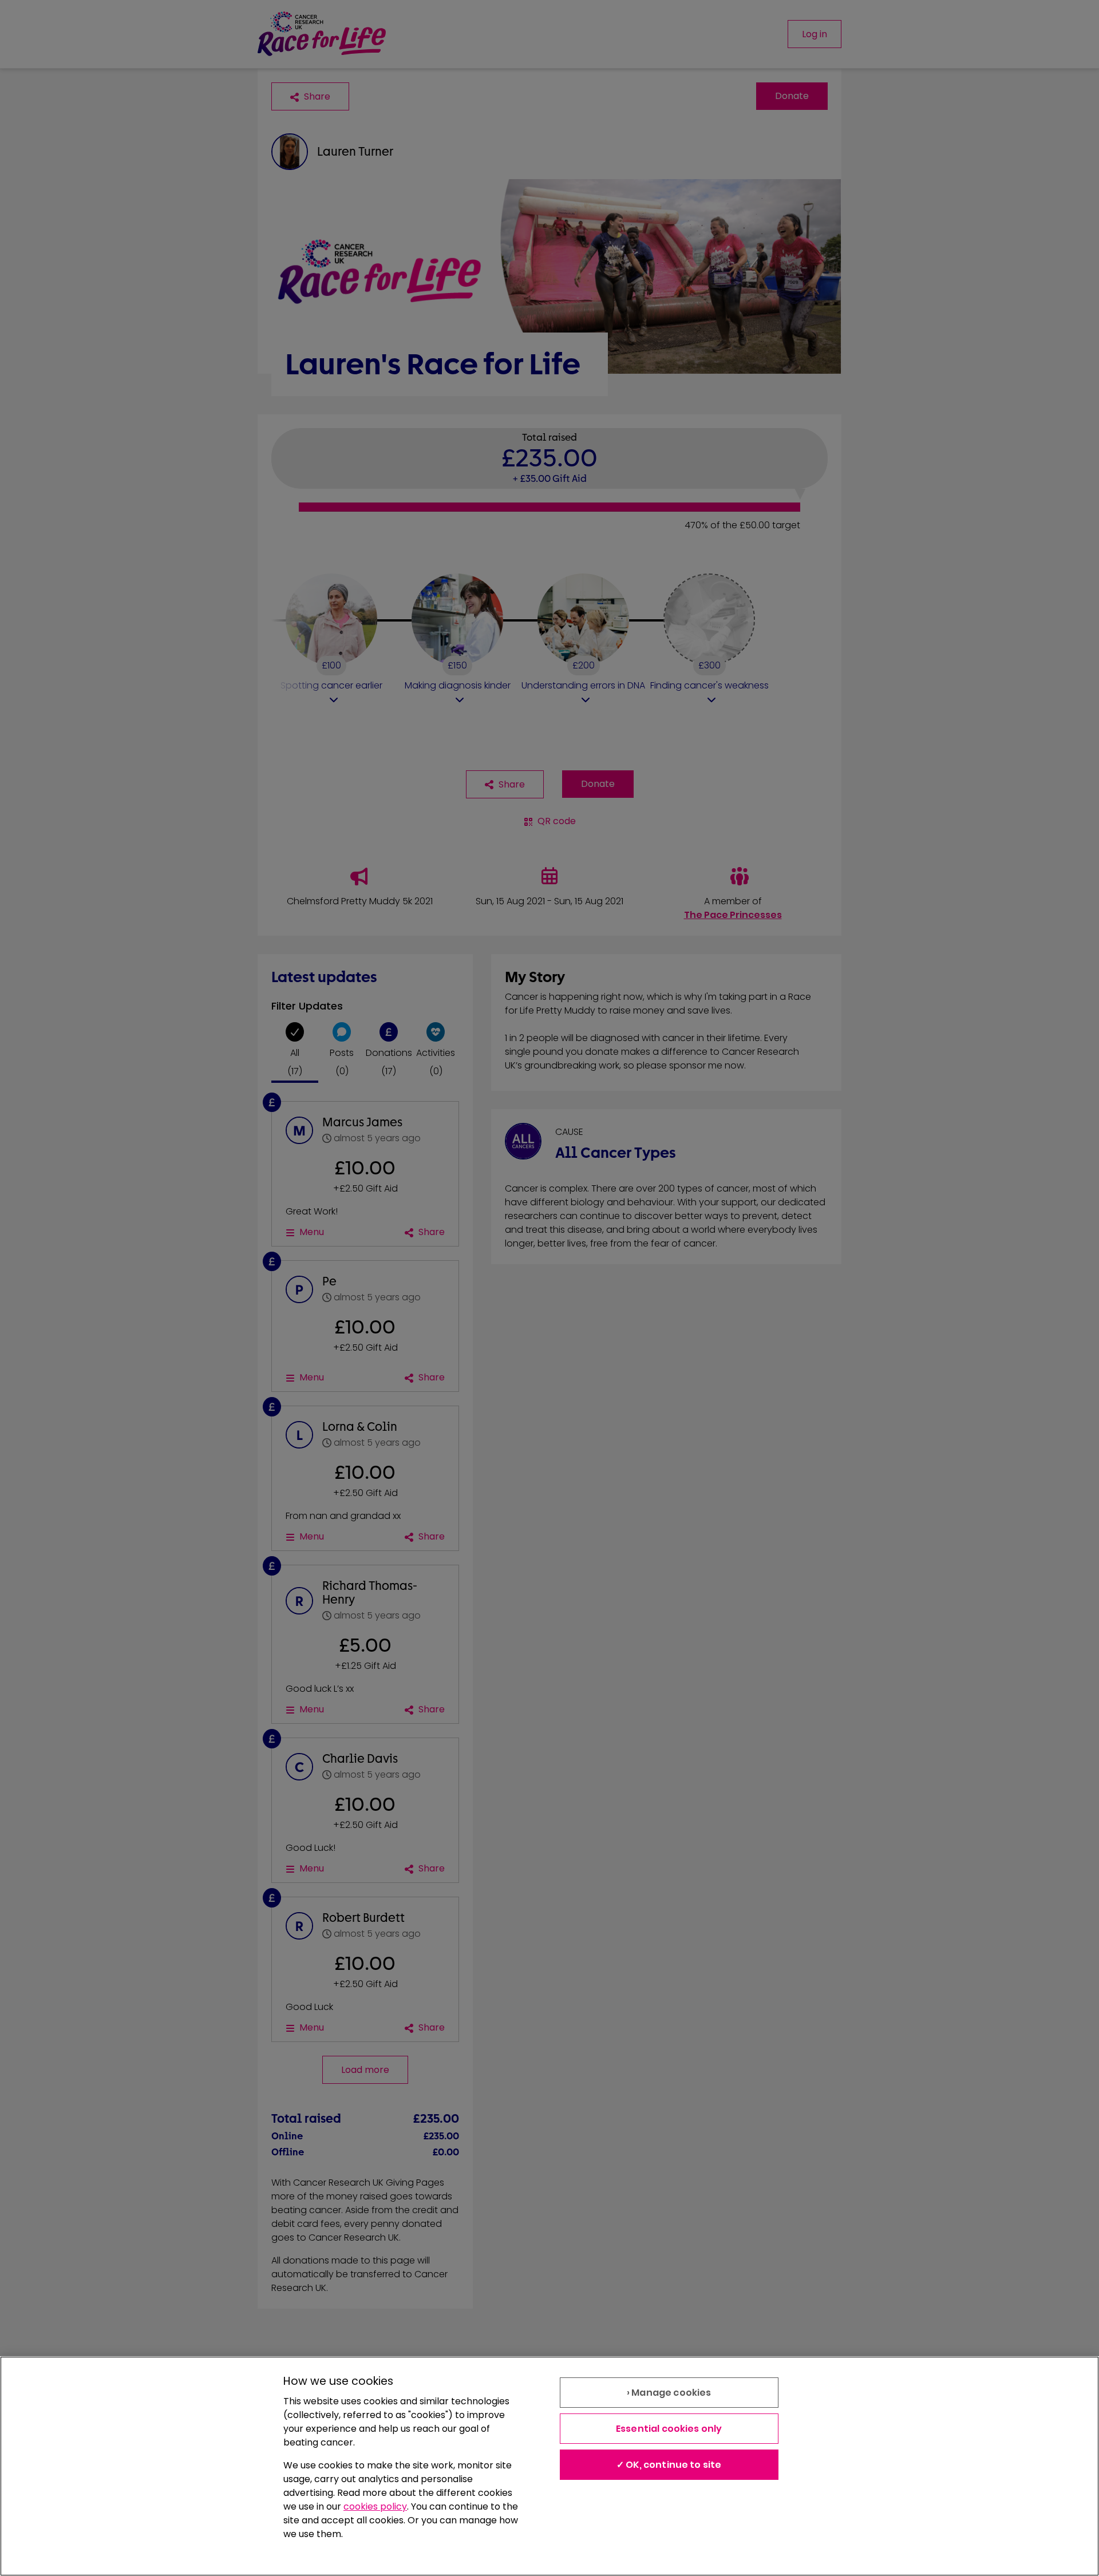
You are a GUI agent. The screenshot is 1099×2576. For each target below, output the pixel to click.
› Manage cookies (669, 2393)
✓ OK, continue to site (669, 2465)
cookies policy (375, 2506)
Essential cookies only (669, 2429)
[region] (549, 2466)
